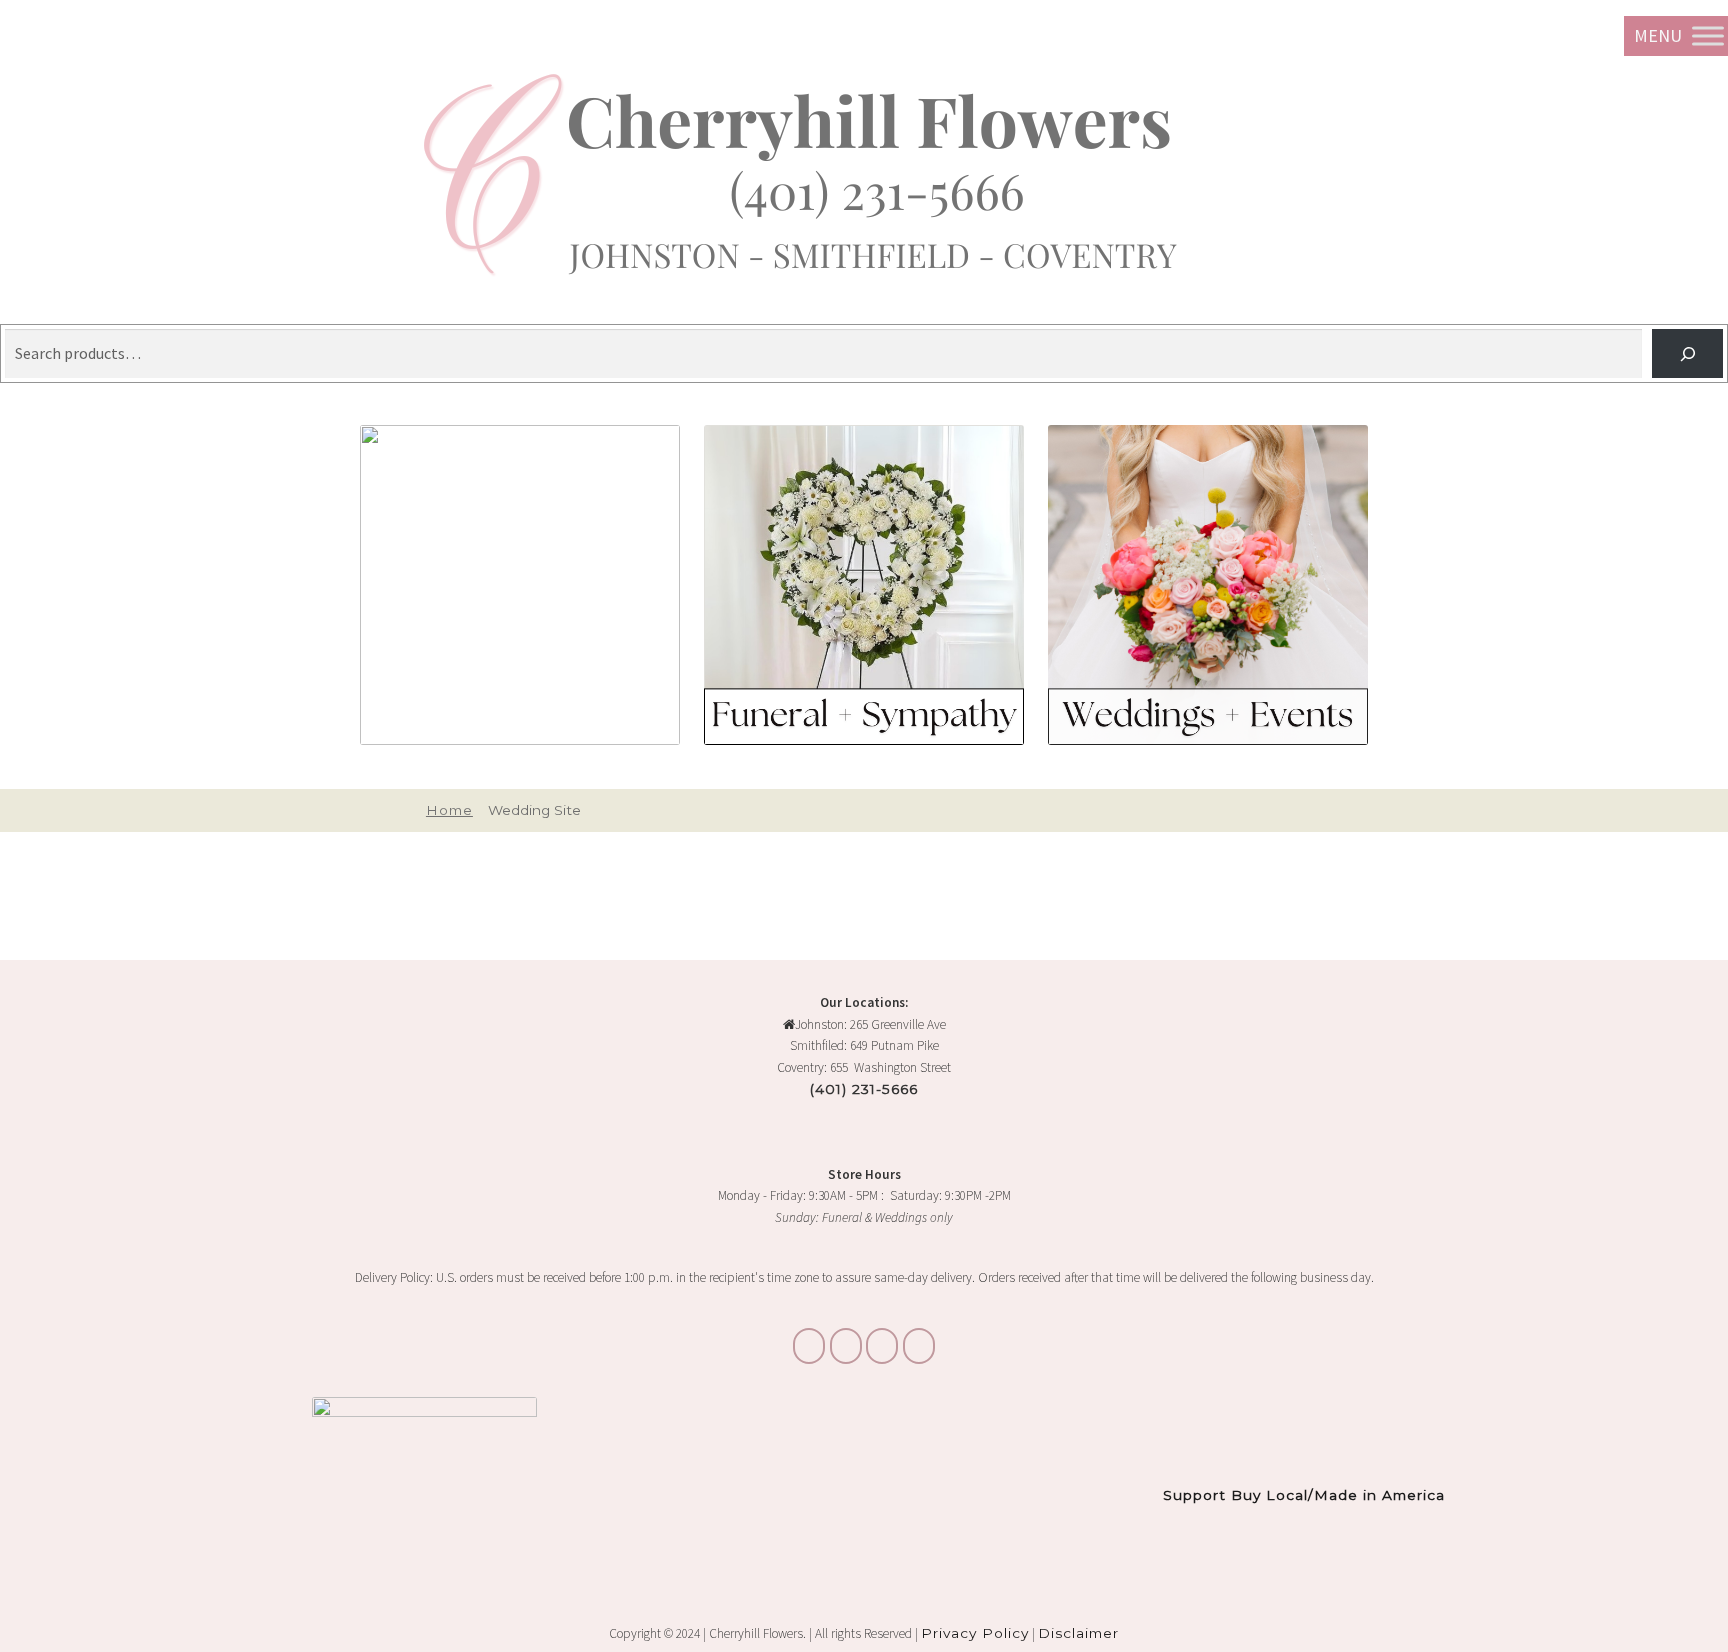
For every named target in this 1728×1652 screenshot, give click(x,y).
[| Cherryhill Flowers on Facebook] (882, 1346)
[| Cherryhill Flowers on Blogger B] (809, 1346)
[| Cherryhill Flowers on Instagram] (846, 1346)
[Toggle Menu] (1708, 35)
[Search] (1687, 353)
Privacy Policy (975, 1633)
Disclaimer (1078, 1633)
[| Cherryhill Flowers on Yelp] (919, 1346)
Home (449, 810)
